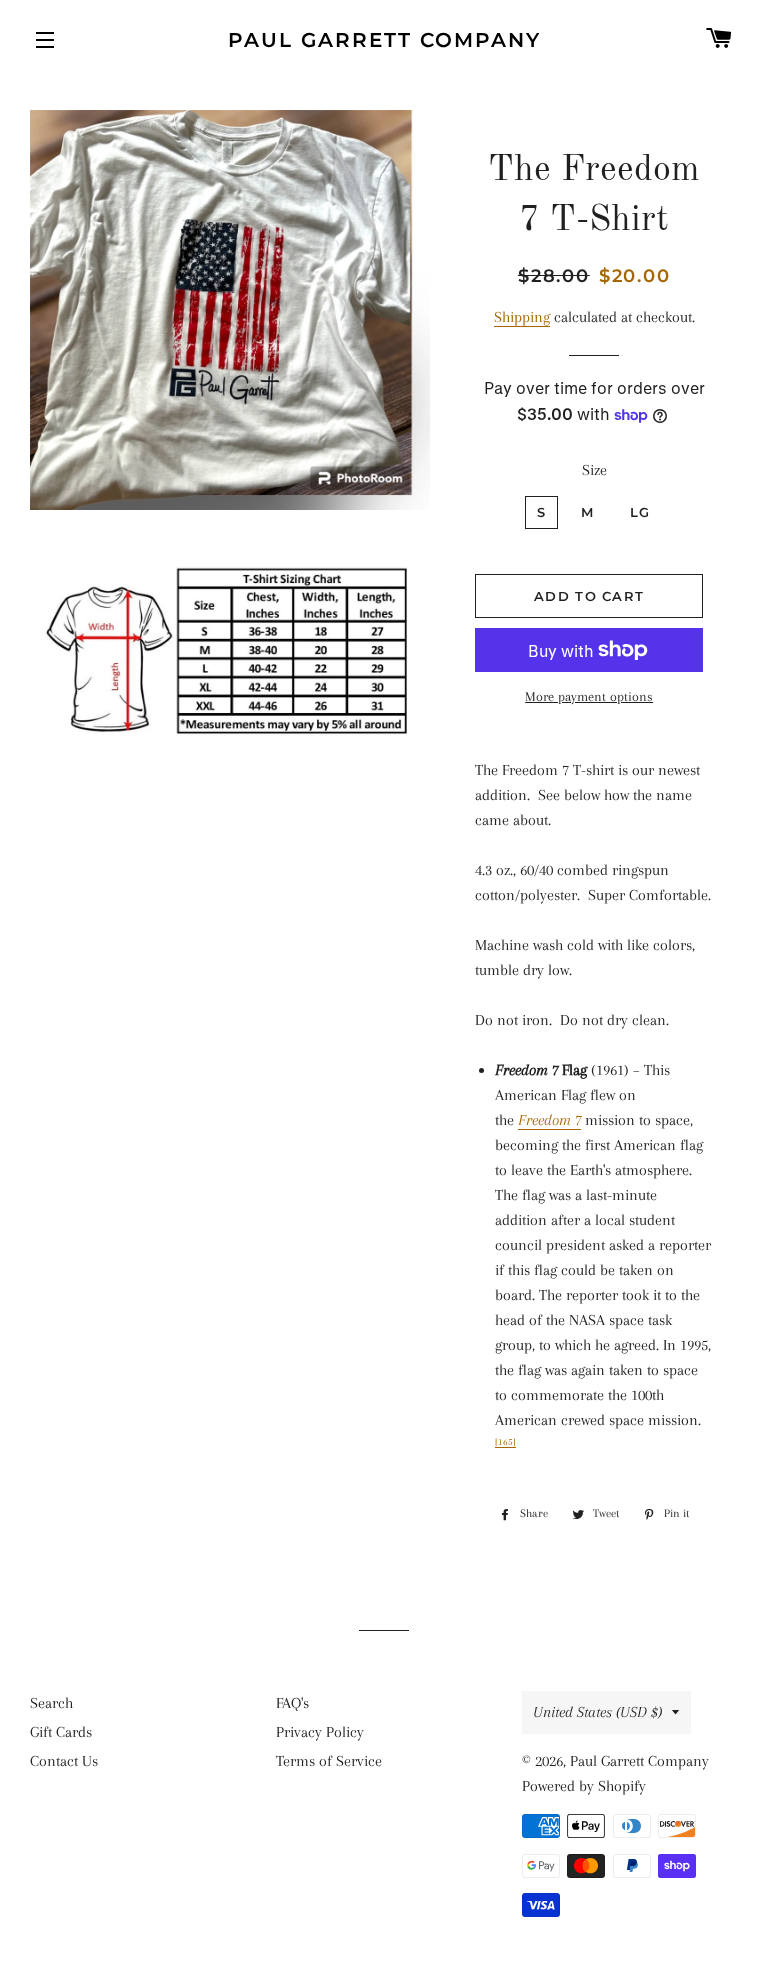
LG (640, 512)
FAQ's (292, 1703)
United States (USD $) (597, 1712)
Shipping (522, 317)
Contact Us (64, 1761)
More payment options (589, 696)
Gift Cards (61, 1732)
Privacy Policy (320, 1732)
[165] (505, 1442)
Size (594, 470)
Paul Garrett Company (384, 40)
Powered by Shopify (584, 1786)
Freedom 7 (549, 1120)
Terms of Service (329, 1761)
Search (51, 1703)
